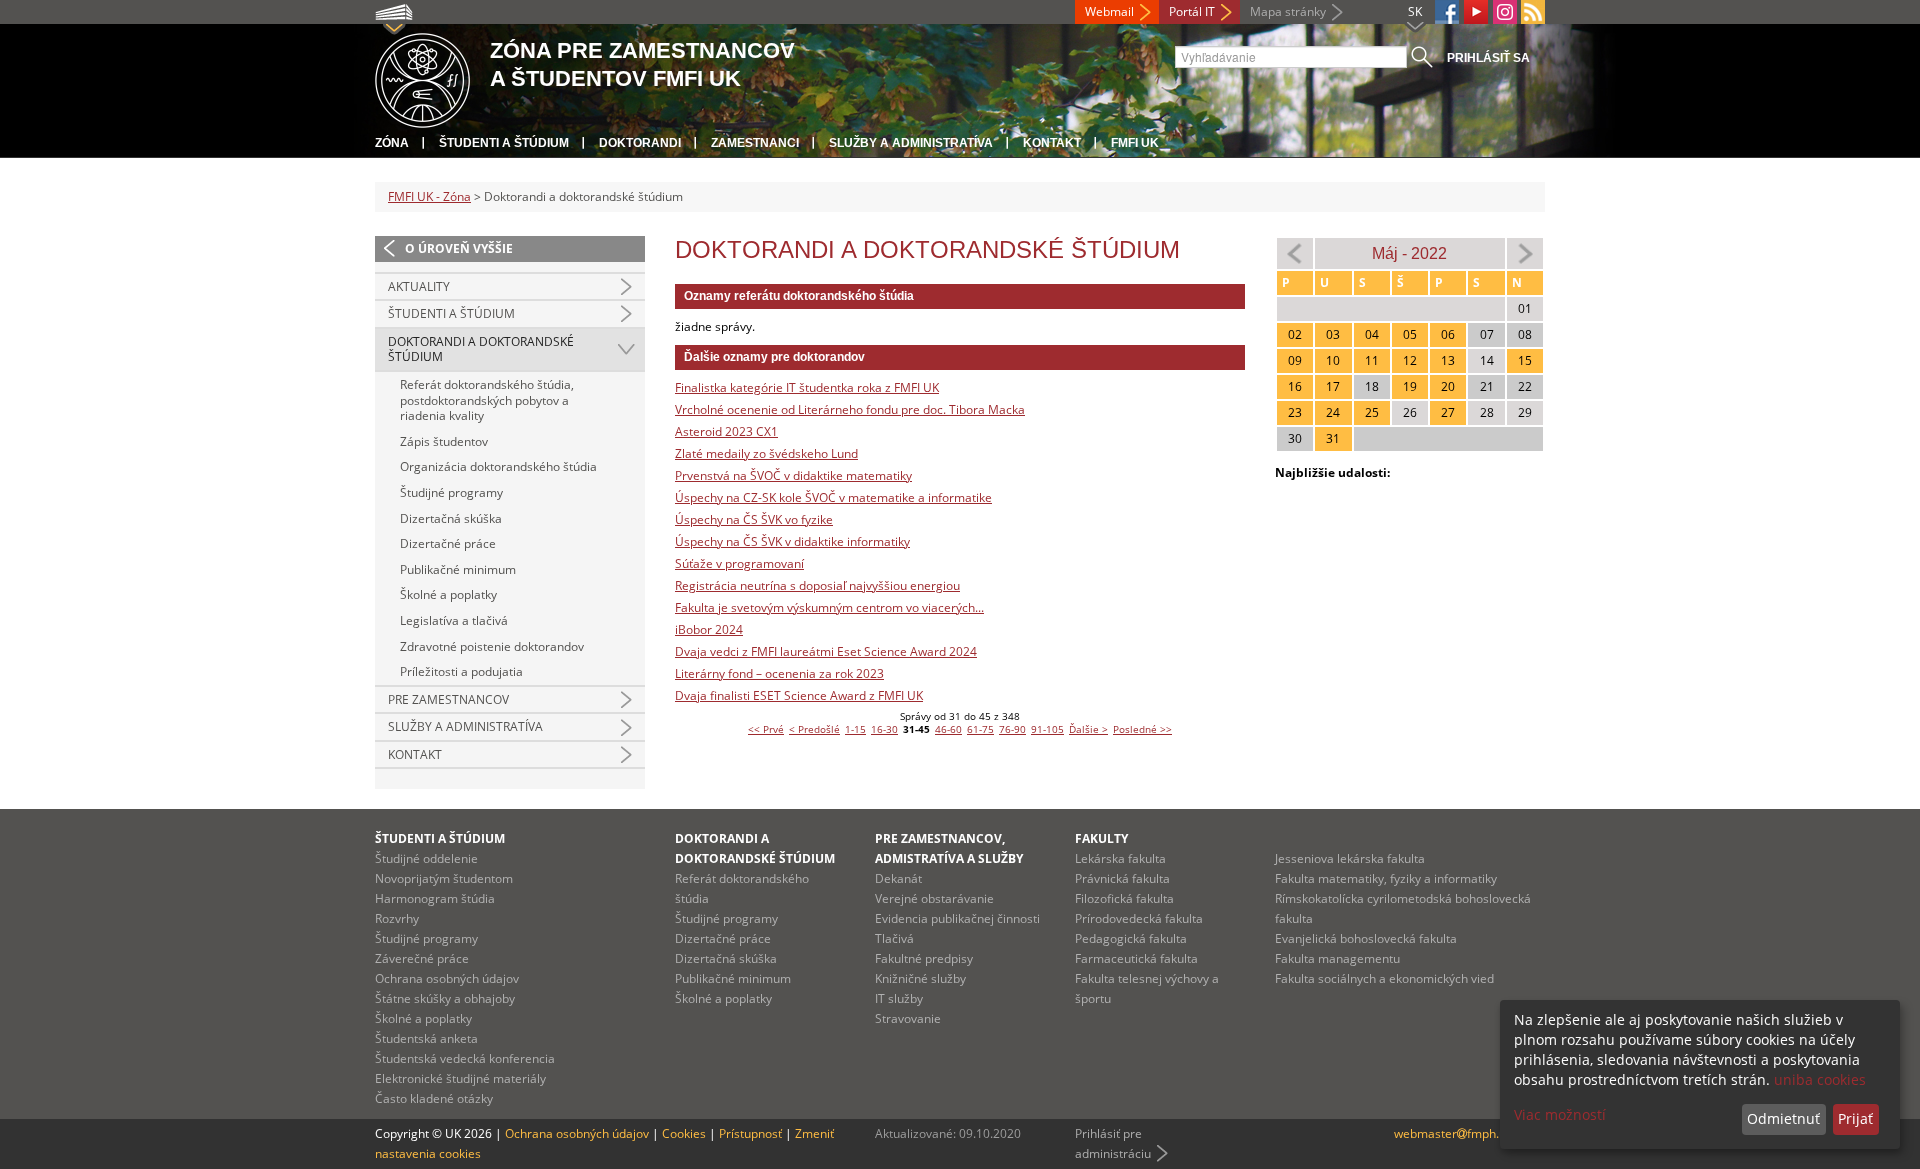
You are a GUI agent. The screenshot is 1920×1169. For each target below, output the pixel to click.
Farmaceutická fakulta (1136, 958)
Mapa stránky (1288, 11)
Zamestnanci (755, 143)
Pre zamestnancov (448, 699)
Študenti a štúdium (504, 143)
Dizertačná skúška (451, 518)
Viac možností (1560, 1114)
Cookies (684, 1133)
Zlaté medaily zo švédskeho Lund (766, 453)
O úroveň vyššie (459, 248)
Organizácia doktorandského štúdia (498, 466)
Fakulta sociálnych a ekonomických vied (1384, 978)
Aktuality (419, 286)
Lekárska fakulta (1120, 858)
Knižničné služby (920, 978)
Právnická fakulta (1122, 878)
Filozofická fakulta (1124, 898)
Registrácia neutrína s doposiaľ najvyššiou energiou (817, 585)
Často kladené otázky (434, 1098)
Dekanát (898, 878)
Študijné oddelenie (426, 858)
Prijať (1855, 1118)
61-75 (980, 729)
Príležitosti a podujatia (461, 671)
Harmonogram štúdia (435, 898)
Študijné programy (451, 492)
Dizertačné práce (448, 543)
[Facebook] (1447, 12)
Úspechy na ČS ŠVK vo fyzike (754, 519)
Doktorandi (640, 143)
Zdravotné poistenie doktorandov (492, 646)
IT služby (899, 998)
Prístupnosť (750, 1133)
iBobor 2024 (709, 629)
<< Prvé (766, 729)
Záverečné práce (422, 958)
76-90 (1012, 729)
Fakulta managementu (1337, 958)
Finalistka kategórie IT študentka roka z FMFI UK (807, 387)
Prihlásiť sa (1488, 58)
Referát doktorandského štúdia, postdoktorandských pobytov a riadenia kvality (487, 400)
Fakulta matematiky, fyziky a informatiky (1386, 878)
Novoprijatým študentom (444, 878)
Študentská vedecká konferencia (465, 1058)
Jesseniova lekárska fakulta (1350, 858)
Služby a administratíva (911, 143)
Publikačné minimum (458, 569)
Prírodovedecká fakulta (1139, 918)
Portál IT (1192, 11)
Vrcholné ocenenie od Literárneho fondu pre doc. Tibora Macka (850, 409)
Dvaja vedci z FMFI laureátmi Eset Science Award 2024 (826, 651)
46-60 (948, 729)
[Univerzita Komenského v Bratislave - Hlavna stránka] (422, 77)
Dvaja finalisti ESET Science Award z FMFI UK (799, 695)
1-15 (855, 729)
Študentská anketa (426, 1038)
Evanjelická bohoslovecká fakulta (1366, 938)
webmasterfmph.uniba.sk (1469, 1133)
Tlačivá (894, 938)
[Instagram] (1505, 12)
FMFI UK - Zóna (429, 196)
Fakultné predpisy (924, 958)
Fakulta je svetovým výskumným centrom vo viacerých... (829, 607)
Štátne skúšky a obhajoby (445, 998)
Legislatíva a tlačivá (454, 620)
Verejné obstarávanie (934, 898)
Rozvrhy (397, 918)
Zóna (392, 143)
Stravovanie (908, 1018)
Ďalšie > (1088, 729)
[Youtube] (1476, 12)
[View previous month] (1295, 252)
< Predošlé (814, 729)
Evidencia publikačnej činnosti (957, 918)
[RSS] (1533, 12)
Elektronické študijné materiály (460, 1078)
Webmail (1109, 11)
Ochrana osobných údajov (447, 978)
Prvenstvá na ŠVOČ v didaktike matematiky (793, 475)
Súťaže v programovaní (739, 563)
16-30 (884, 729)
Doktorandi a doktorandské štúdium (481, 349)
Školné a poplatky (448, 594)
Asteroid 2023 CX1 (726, 431)
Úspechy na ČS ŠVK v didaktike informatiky (792, 541)
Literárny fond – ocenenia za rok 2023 (779, 673)
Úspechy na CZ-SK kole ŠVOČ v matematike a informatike (833, 497)
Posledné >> (1142, 729)
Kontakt (1052, 143)
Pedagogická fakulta (1131, 938)
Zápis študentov (444, 441)
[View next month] (1525, 252)
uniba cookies (1820, 1079)
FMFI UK (1135, 143)
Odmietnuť (1783, 1118)
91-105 (1047, 729)
